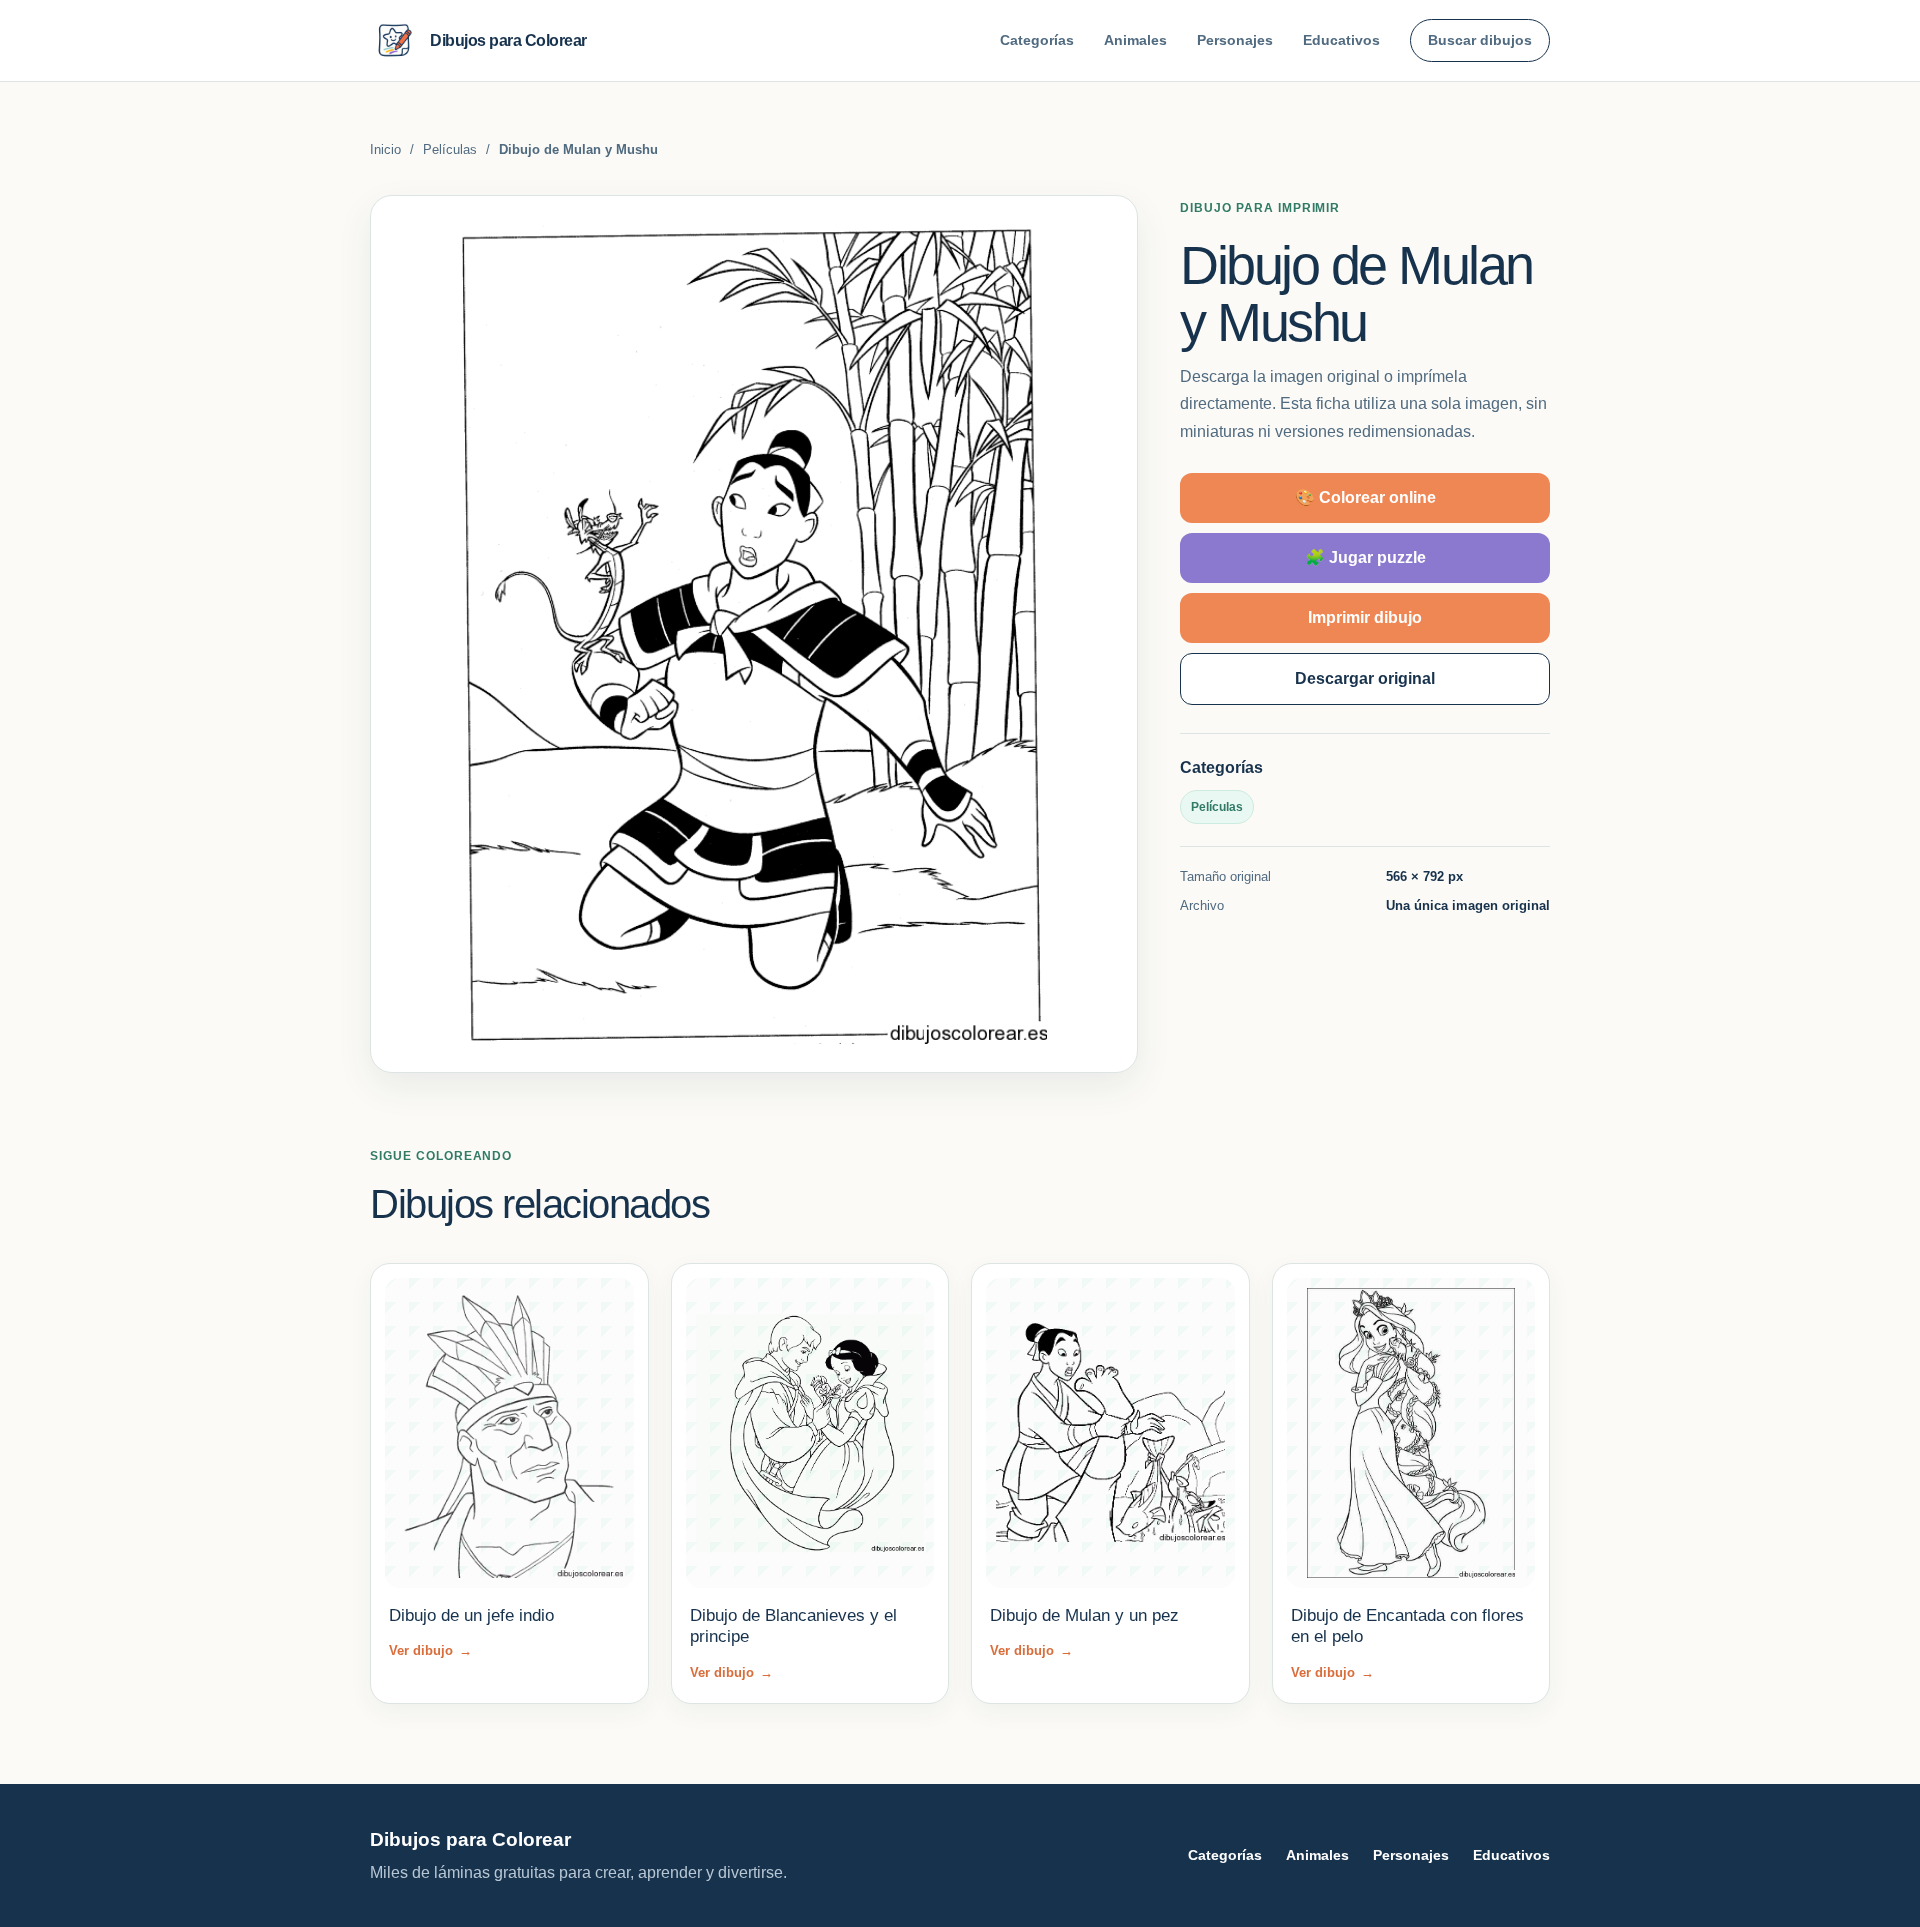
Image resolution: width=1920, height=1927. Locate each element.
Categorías (1037, 40)
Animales (1135, 40)
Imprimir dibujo (1365, 617)
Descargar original (1365, 678)
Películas (450, 149)
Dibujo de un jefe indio (471, 1615)
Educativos (1341, 40)
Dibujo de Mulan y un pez (1084, 1615)
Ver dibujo (430, 1650)
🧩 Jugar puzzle (1365, 557)
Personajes (1235, 40)
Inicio (385, 149)
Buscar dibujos (1480, 40)
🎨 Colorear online (1365, 497)
